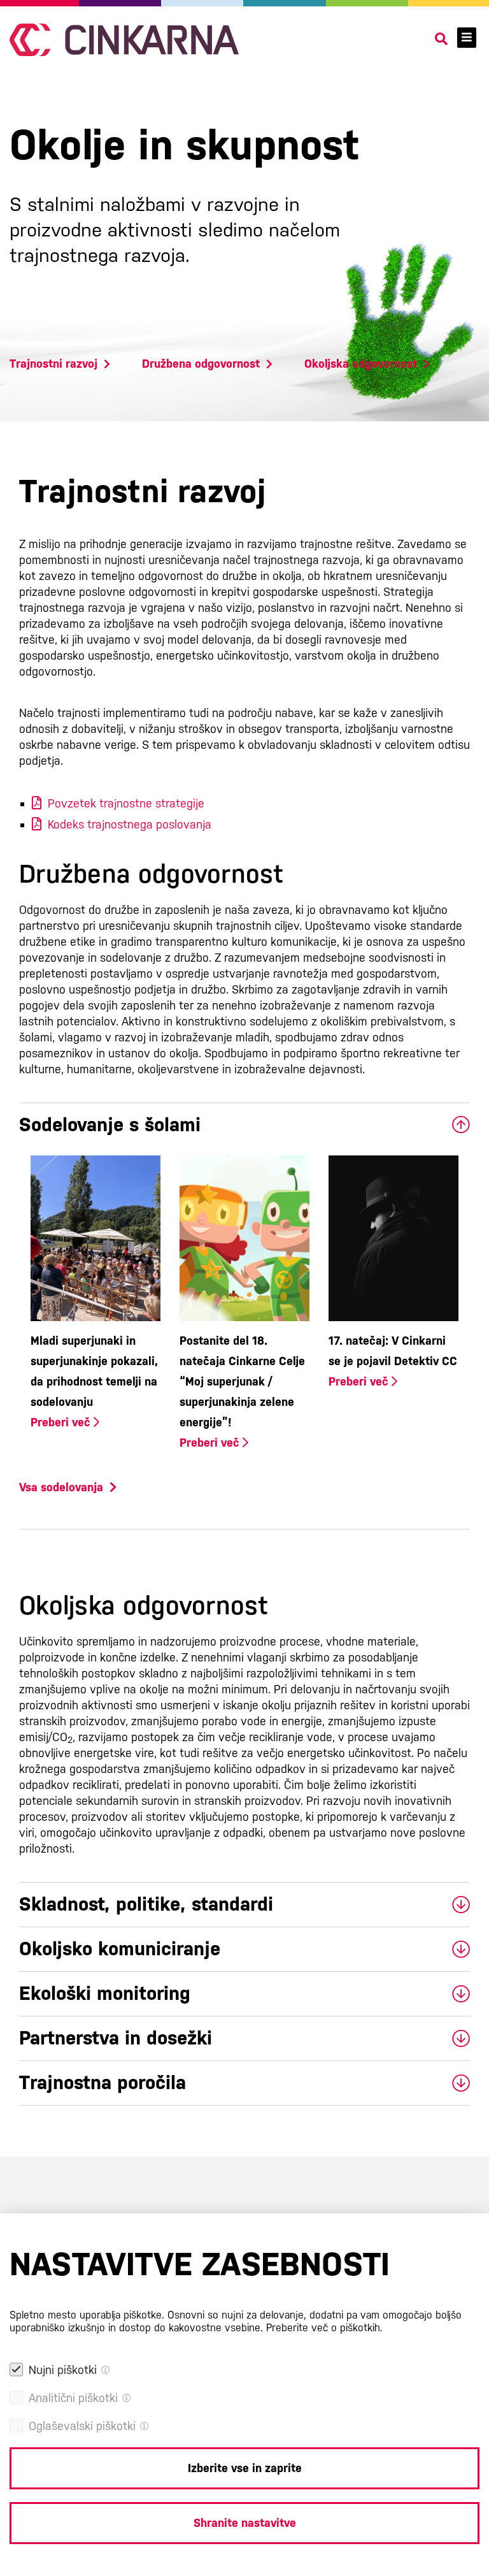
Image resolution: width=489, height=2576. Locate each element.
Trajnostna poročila (103, 2082)
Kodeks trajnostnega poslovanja (130, 824)
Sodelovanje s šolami (110, 1125)
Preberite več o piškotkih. (324, 2328)
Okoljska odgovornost (361, 364)
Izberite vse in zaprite (245, 2468)
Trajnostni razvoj (53, 364)
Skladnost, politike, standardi (146, 1904)
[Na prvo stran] (124, 40)
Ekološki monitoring (105, 1993)
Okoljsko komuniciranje (120, 1949)
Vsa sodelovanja (61, 1487)
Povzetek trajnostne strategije (126, 803)
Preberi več (62, 1422)
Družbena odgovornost (201, 364)
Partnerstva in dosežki (116, 2038)
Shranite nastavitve (245, 2523)
